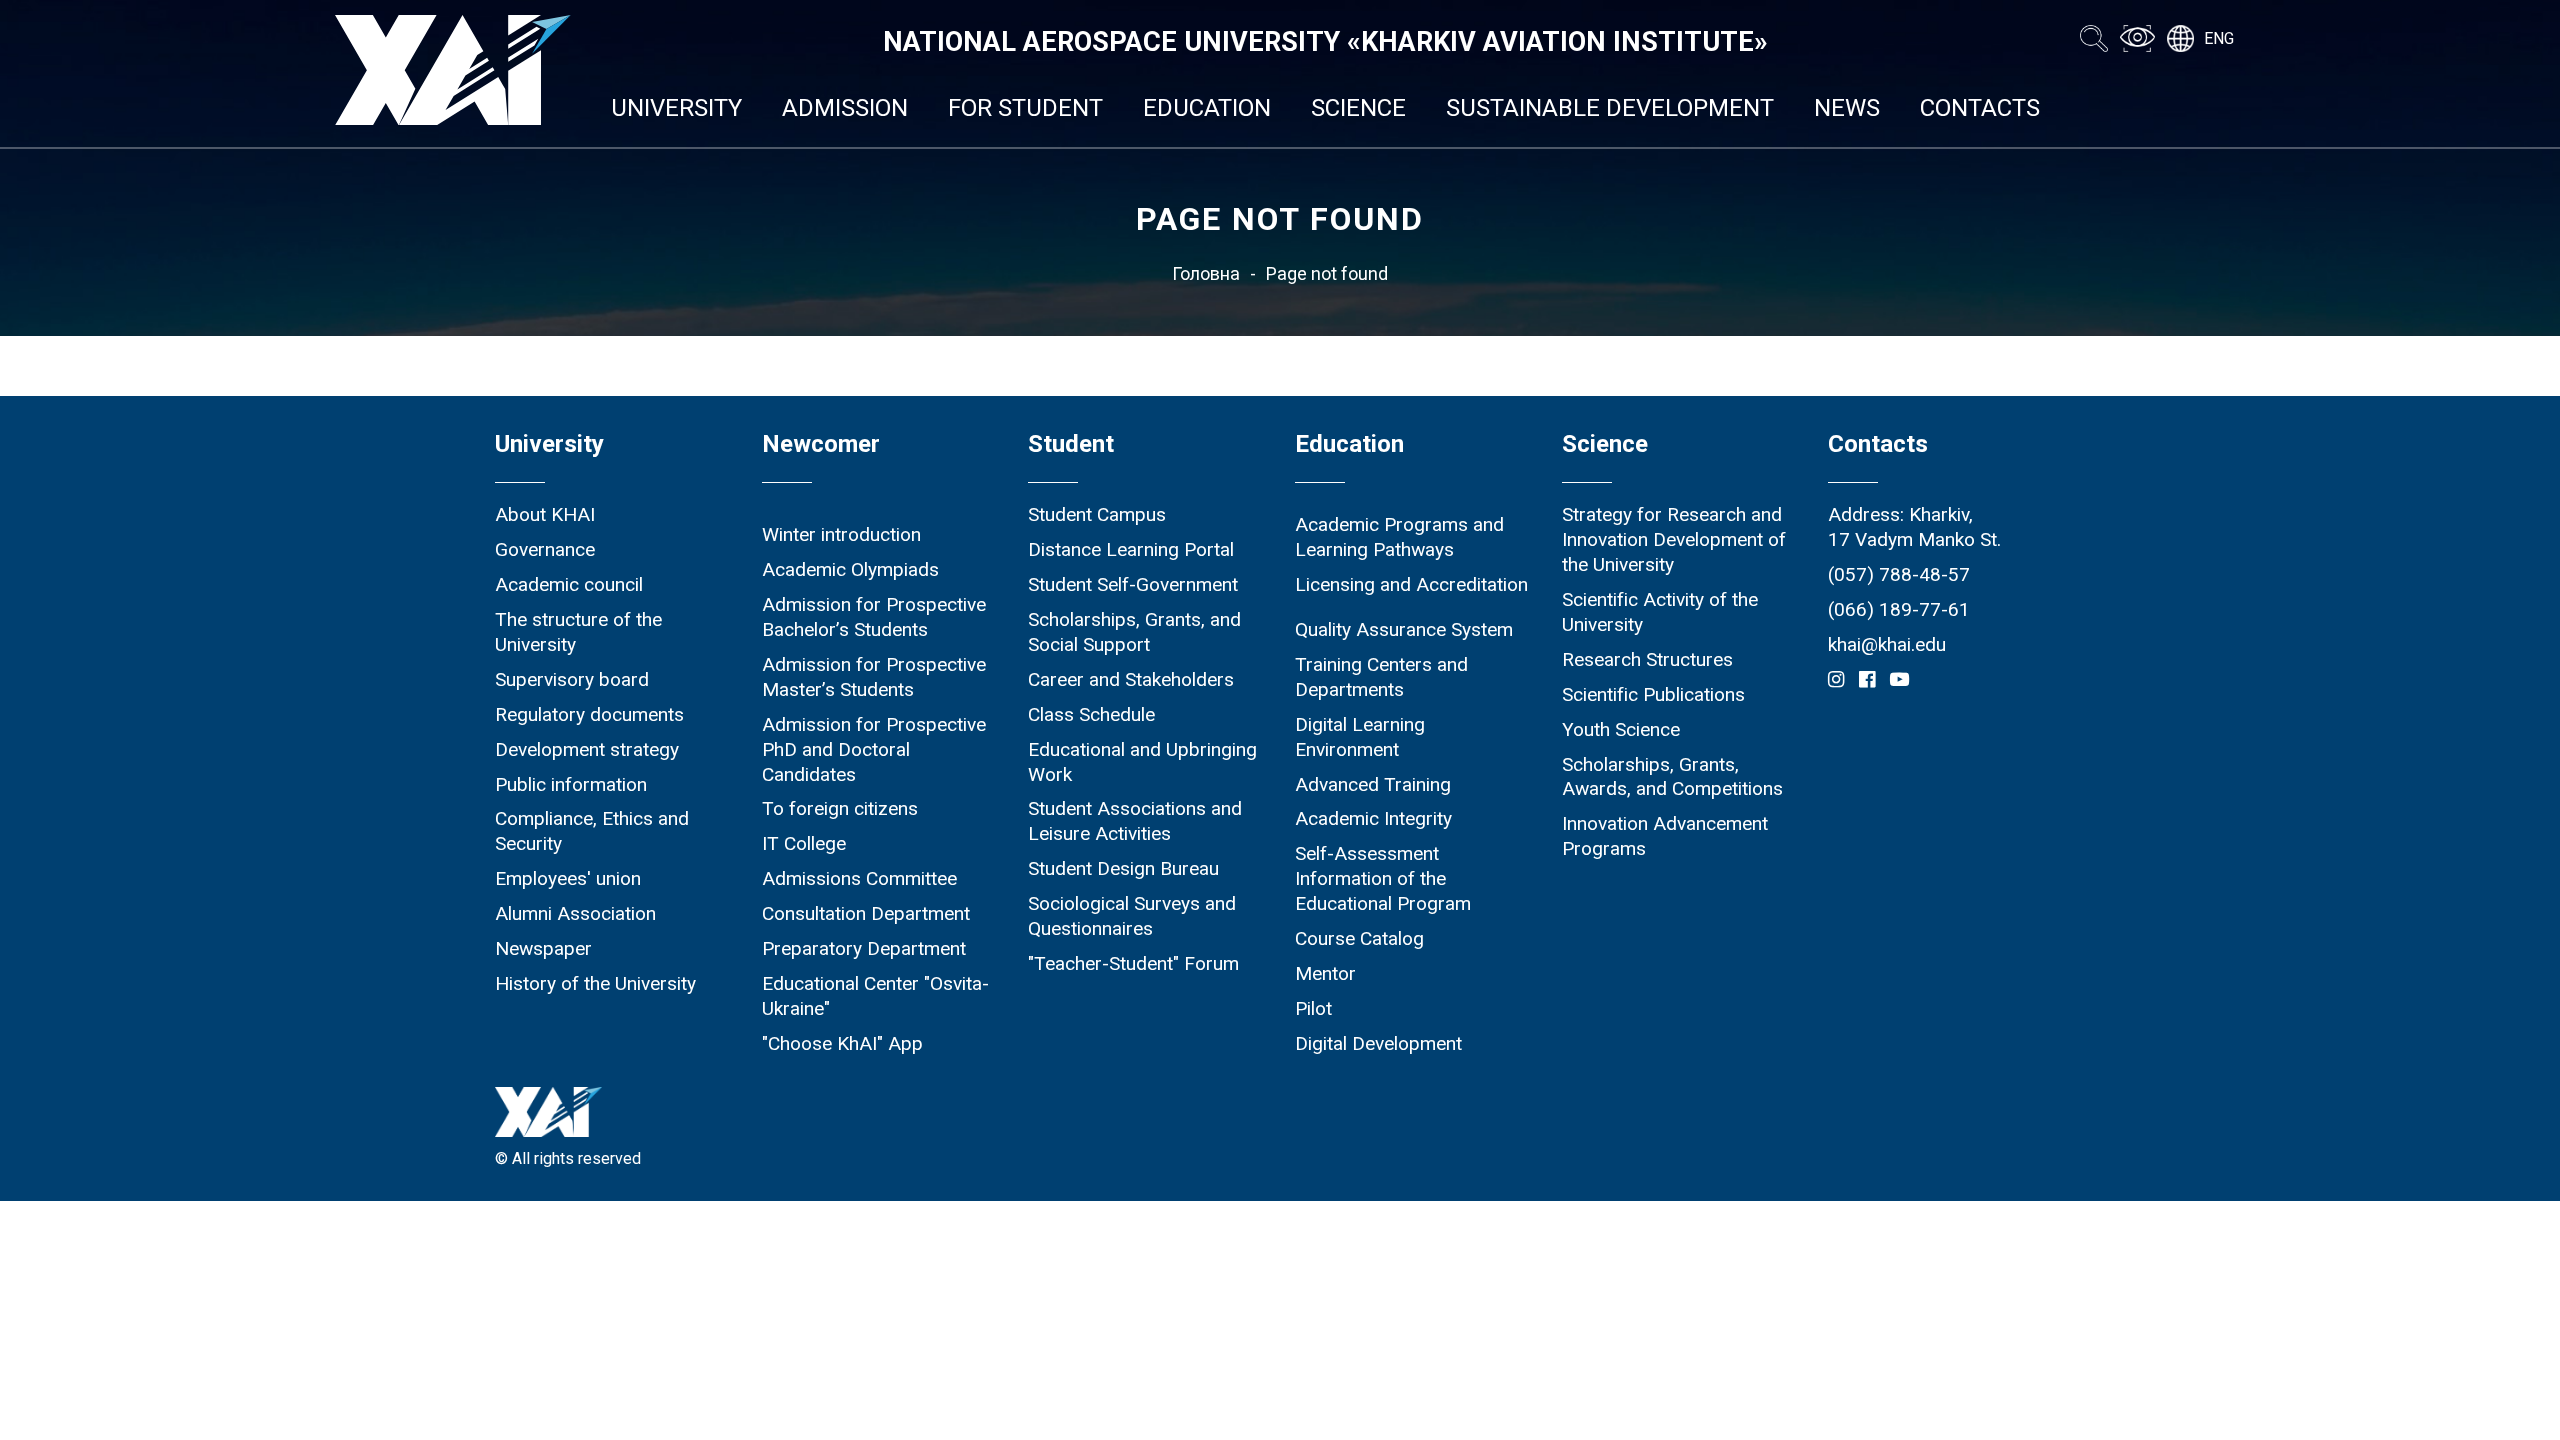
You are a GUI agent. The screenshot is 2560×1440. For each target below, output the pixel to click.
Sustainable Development (1610, 108)
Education (1207, 108)
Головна (1206, 273)
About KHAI (545, 514)
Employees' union (568, 878)
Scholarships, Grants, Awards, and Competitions (1672, 777)
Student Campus (1097, 514)
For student (1025, 108)
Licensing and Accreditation (1411, 584)
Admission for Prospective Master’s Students (874, 677)
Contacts (1980, 108)
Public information (571, 784)
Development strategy (587, 749)
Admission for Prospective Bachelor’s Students (874, 617)
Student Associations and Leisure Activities (1135, 821)
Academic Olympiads (850, 569)
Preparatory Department (864, 948)
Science (1358, 108)
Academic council (569, 584)
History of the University (595, 983)
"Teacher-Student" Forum (1133, 963)
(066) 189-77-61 (1899, 609)
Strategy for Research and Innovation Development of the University (1674, 539)
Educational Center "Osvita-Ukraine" (875, 996)
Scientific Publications (1653, 694)
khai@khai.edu (1887, 644)
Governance (545, 549)
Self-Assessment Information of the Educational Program (1383, 878)
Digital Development (1378, 1043)
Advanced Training (1373, 784)
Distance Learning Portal (1131, 549)
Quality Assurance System (1404, 629)
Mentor (1325, 973)
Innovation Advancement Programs (1665, 836)
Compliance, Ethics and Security (592, 831)
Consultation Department (866, 913)
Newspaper (543, 948)
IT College (804, 843)
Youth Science (1621, 729)
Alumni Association (575, 913)
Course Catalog (1359, 938)
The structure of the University (578, 632)
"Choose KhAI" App (842, 1043)
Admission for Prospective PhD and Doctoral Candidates (874, 749)
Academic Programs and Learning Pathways (1399, 537)
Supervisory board (572, 679)
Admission (845, 108)
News (1847, 108)
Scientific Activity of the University (1660, 612)
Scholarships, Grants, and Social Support (1134, 632)
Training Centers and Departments (1381, 677)
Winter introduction (841, 534)
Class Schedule (1091, 714)
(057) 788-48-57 (1899, 574)
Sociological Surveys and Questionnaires (1132, 916)
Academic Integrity (1373, 818)
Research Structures (1647, 659)
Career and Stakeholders (1131, 679)
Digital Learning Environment (1360, 737)
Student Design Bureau (1123, 868)
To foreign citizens (840, 808)
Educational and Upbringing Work (1142, 762)
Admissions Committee (859, 878)
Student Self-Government (1133, 584)
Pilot (1313, 1008)
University (676, 108)
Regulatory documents (589, 714)
